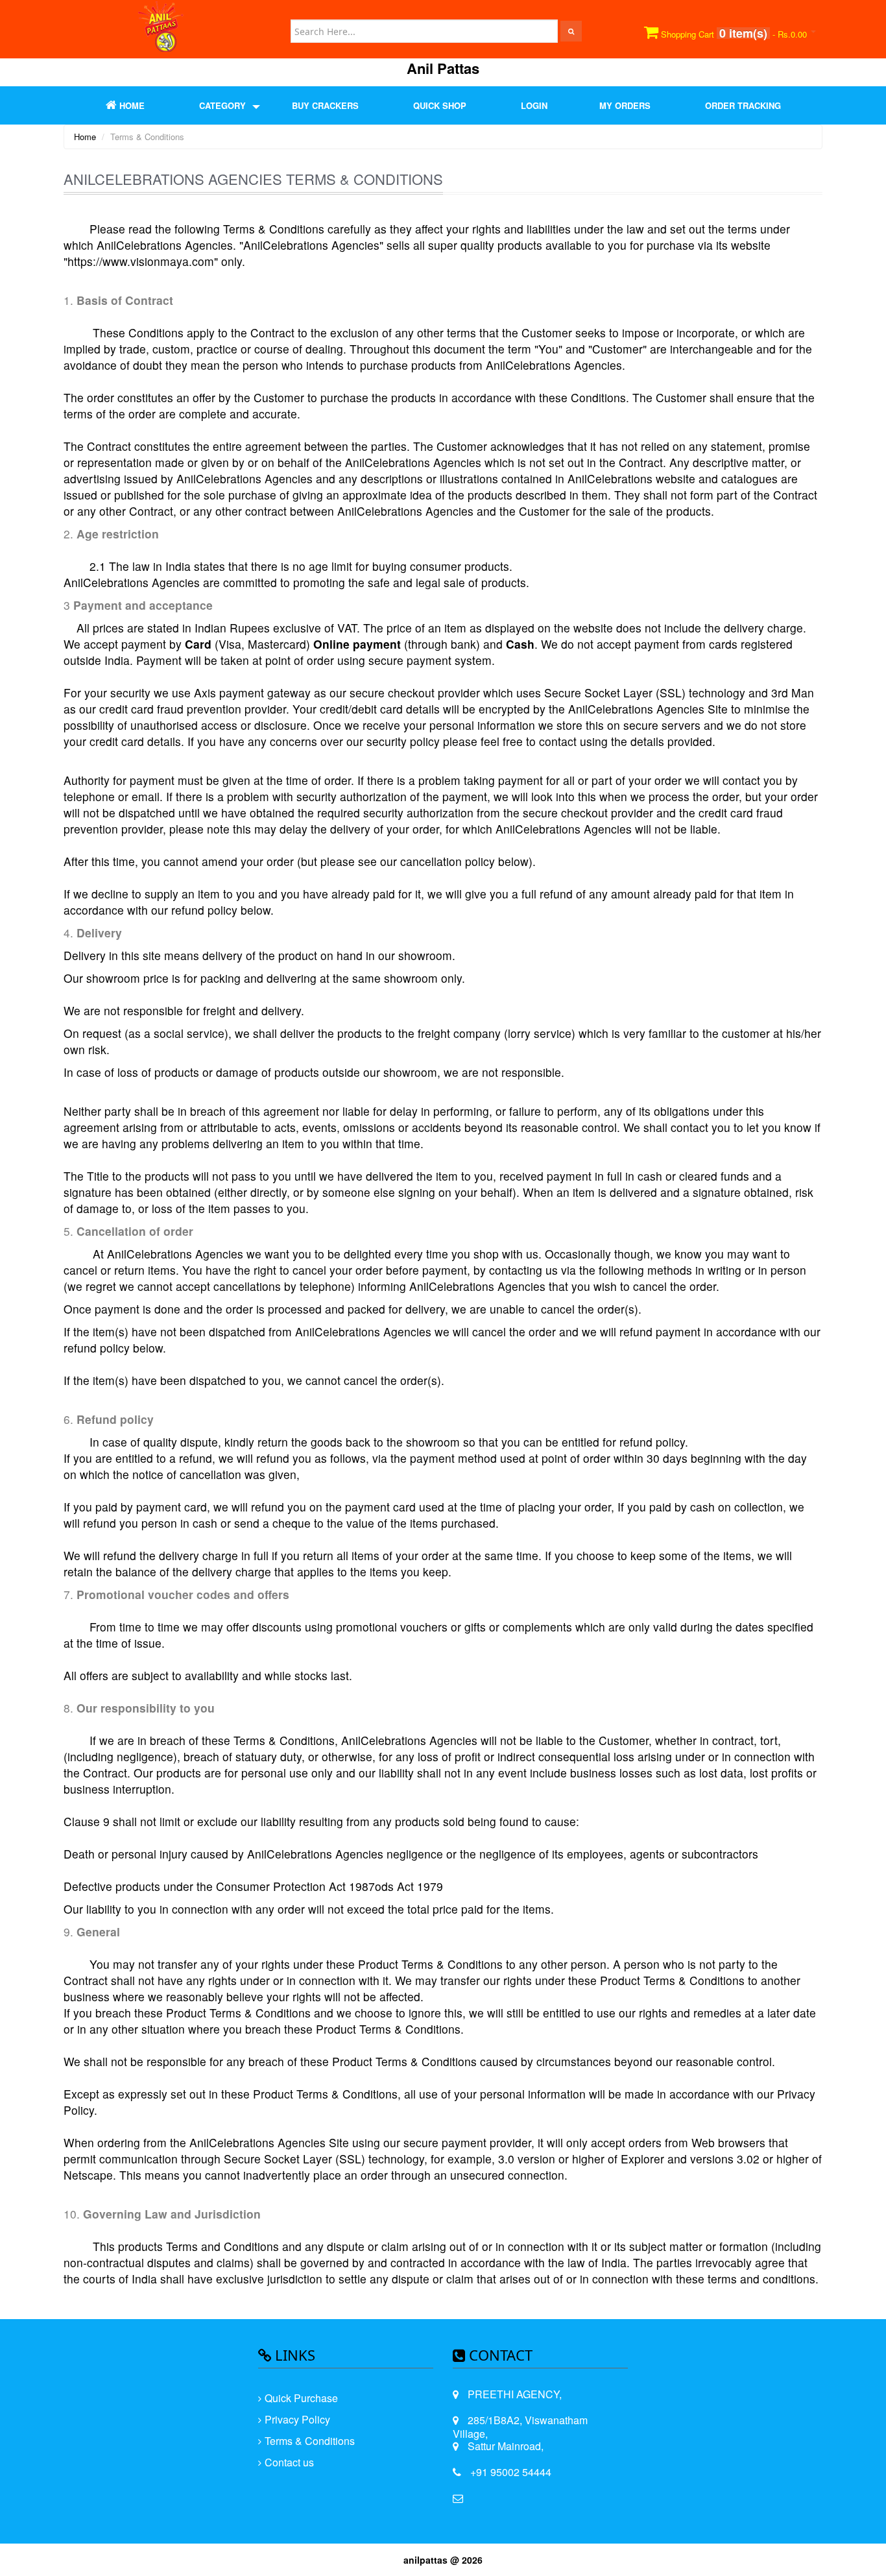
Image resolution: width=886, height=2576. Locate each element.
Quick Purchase (301, 2398)
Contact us (289, 2462)
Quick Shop (440, 105)
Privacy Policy (297, 2419)
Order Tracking (743, 105)
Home (85, 137)
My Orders (625, 105)
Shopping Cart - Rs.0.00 (734, 33)
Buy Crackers (325, 105)
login (534, 105)
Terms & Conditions (310, 2441)
